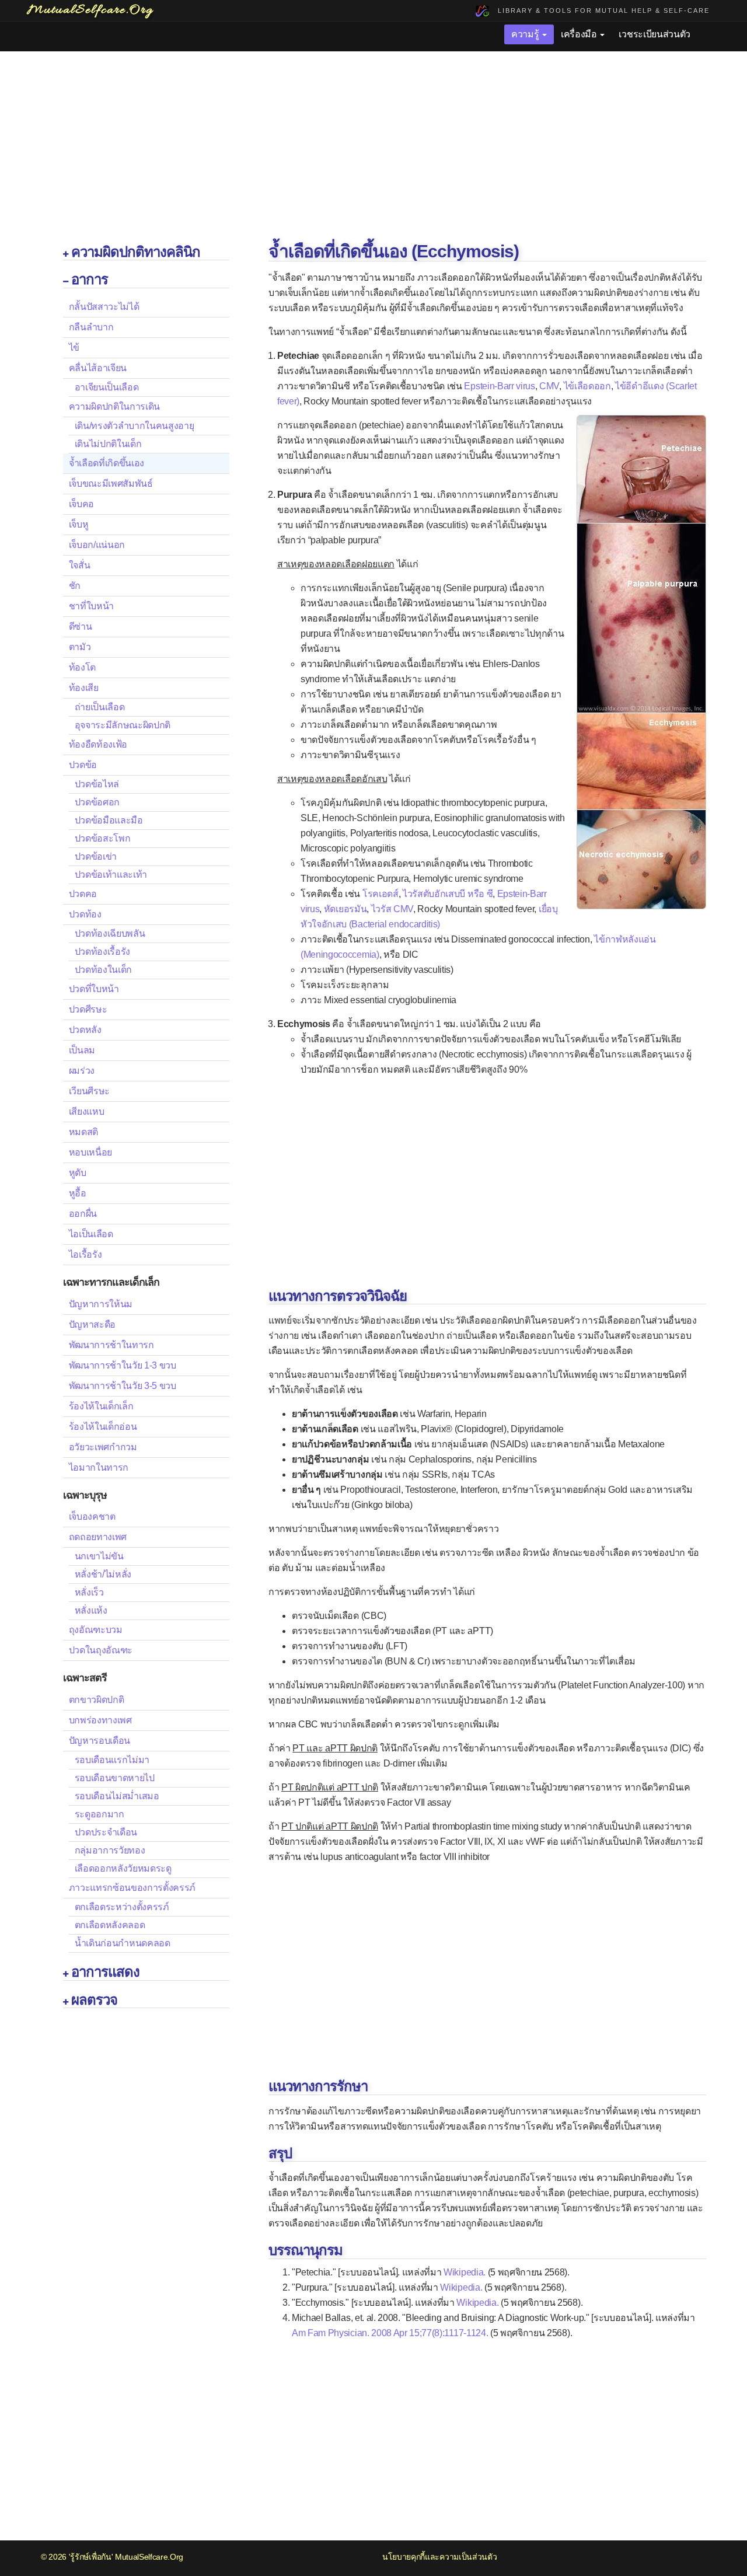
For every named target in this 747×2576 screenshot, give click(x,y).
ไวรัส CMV (392, 909)
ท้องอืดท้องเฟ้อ (98, 744)
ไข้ (74, 348)
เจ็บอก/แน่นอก (97, 545)
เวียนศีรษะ (89, 1091)
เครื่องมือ (580, 34)
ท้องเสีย (84, 688)
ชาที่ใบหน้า (91, 606)
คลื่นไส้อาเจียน (98, 368)
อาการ (90, 279)
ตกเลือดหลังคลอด (110, 1925)
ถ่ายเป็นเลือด (100, 707)
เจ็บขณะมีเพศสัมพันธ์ (111, 484)
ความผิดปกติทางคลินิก (136, 252)
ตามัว (80, 647)
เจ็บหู (79, 524)
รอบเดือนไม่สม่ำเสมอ (117, 1796)
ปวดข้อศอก (97, 802)
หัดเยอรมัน (345, 909)
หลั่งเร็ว (89, 1592)
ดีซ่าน (81, 626)
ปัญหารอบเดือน (100, 1741)
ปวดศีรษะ (88, 1009)
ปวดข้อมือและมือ (109, 820)
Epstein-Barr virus (499, 386)
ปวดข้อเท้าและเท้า (111, 875)
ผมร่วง (82, 1071)
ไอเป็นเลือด (91, 1234)
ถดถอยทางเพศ (98, 1537)
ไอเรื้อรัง (85, 1254)
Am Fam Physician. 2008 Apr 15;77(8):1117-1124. (390, 2333)
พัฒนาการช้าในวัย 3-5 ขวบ (123, 1386)
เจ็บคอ (81, 504)
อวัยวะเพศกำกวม (103, 1447)
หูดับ (78, 1173)
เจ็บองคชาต (92, 1516)
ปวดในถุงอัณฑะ (101, 1650)
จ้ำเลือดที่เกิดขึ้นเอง (107, 463)
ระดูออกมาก (100, 1814)
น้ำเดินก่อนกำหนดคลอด (123, 1943)
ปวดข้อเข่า (96, 856)
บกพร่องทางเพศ (100, 1720)
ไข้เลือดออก (587, 386)
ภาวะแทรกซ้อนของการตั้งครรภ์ (132, 1888)
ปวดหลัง (85, 1030)
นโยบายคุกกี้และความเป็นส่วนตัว (439, 2557)
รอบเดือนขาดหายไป (115, 1778)
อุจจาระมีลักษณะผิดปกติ (123, 725)
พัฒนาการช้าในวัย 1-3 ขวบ (123, 1365)
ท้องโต (82, 667)
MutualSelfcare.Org (149, 2557)
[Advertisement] (373, 148)
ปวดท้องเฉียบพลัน (110, 933)
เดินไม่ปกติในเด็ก (108, 444)
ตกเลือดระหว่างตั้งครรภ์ (122, 1907)
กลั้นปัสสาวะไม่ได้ (104, 307)
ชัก (75, 586)
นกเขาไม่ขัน (99, 1556)
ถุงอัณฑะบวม (96, 1630)
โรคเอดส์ (381, 894)
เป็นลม (82, 1050)
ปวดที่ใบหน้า (94, 989)
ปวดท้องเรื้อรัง (102, 952)
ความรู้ (526, 34)
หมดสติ (83, 1132)
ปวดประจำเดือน (106, 1832)
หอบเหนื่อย (90, 1152)
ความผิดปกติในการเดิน (115, 406)
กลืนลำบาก (91, 327)
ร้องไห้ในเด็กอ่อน (103, 1427)
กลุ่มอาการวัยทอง (110, 1850)
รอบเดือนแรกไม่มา (112, 1760)
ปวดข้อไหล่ (97, 784)
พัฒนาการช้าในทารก (111, 1345)
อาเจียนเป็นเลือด (107, 387)
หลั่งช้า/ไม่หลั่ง (103, 1574)
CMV (549, 386)
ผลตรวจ (94, 2000)
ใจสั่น (80, 565)
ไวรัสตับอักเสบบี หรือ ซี (448, 894)
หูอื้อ (78, 1193)
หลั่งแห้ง (91, 1610)
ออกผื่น (83, 1214)
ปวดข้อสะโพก (103, 838)
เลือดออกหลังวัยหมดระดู (123, 1868)
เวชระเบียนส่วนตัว (655, 34)
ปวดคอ (83, 894)
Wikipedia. (465, 2272)
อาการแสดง (105, 1972)
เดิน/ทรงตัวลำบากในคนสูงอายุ (135, 426)
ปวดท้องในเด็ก (103, 970)
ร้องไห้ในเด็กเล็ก (101, 1406)
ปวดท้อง (85, 914)
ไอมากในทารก (99, 1467)
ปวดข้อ (83, 765)
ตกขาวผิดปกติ (97, 1700)
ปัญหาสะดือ (92, 1324)
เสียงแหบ (87, 1111)
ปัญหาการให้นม (101, 1304)
